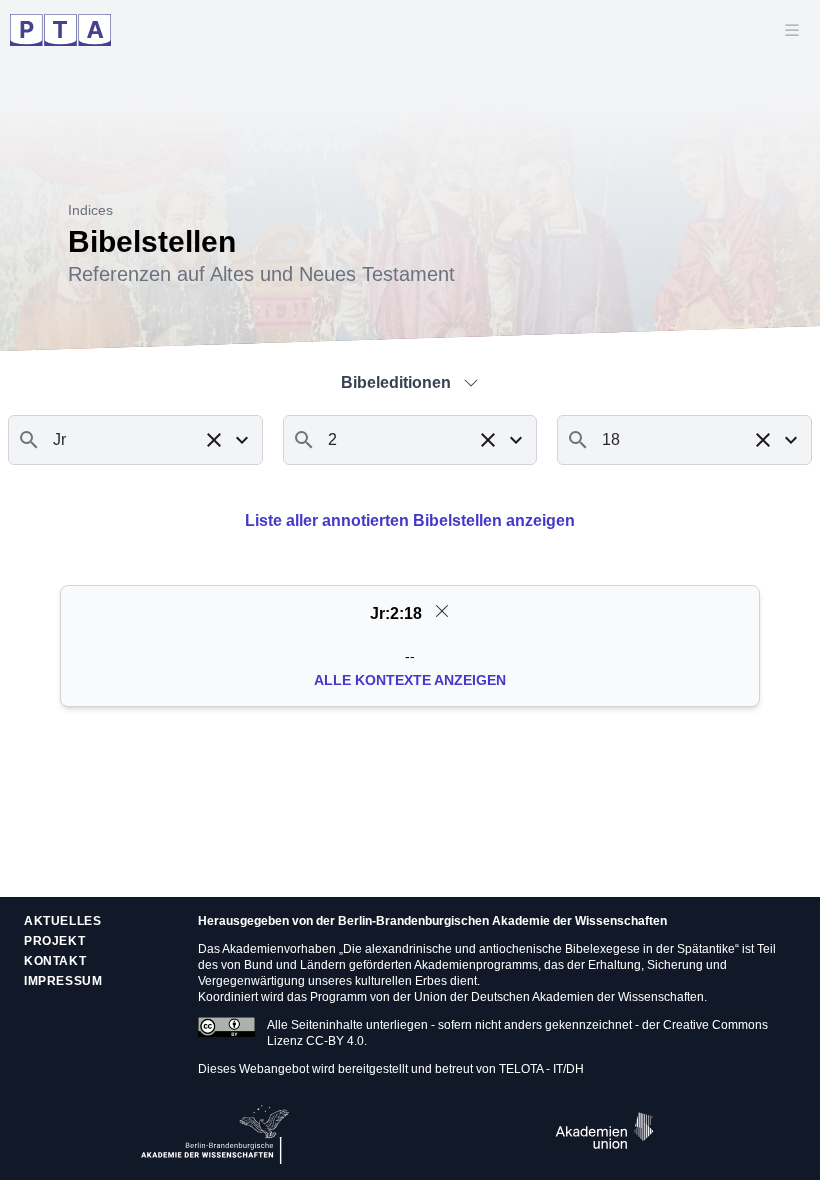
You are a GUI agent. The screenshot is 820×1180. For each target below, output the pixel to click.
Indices (90, 210)
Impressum (63, 981)
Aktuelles (62, 921)
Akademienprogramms (476, 965)
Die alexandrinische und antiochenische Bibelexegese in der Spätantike (539, 949)
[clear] (442, 611)
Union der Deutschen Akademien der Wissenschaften (559, 997)
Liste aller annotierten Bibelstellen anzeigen (410, 520)
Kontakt (55, 961)
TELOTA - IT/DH (541, 1069)
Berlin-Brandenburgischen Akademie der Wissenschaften (502, 921)
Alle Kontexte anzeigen (410, 680)
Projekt (54, 941)
